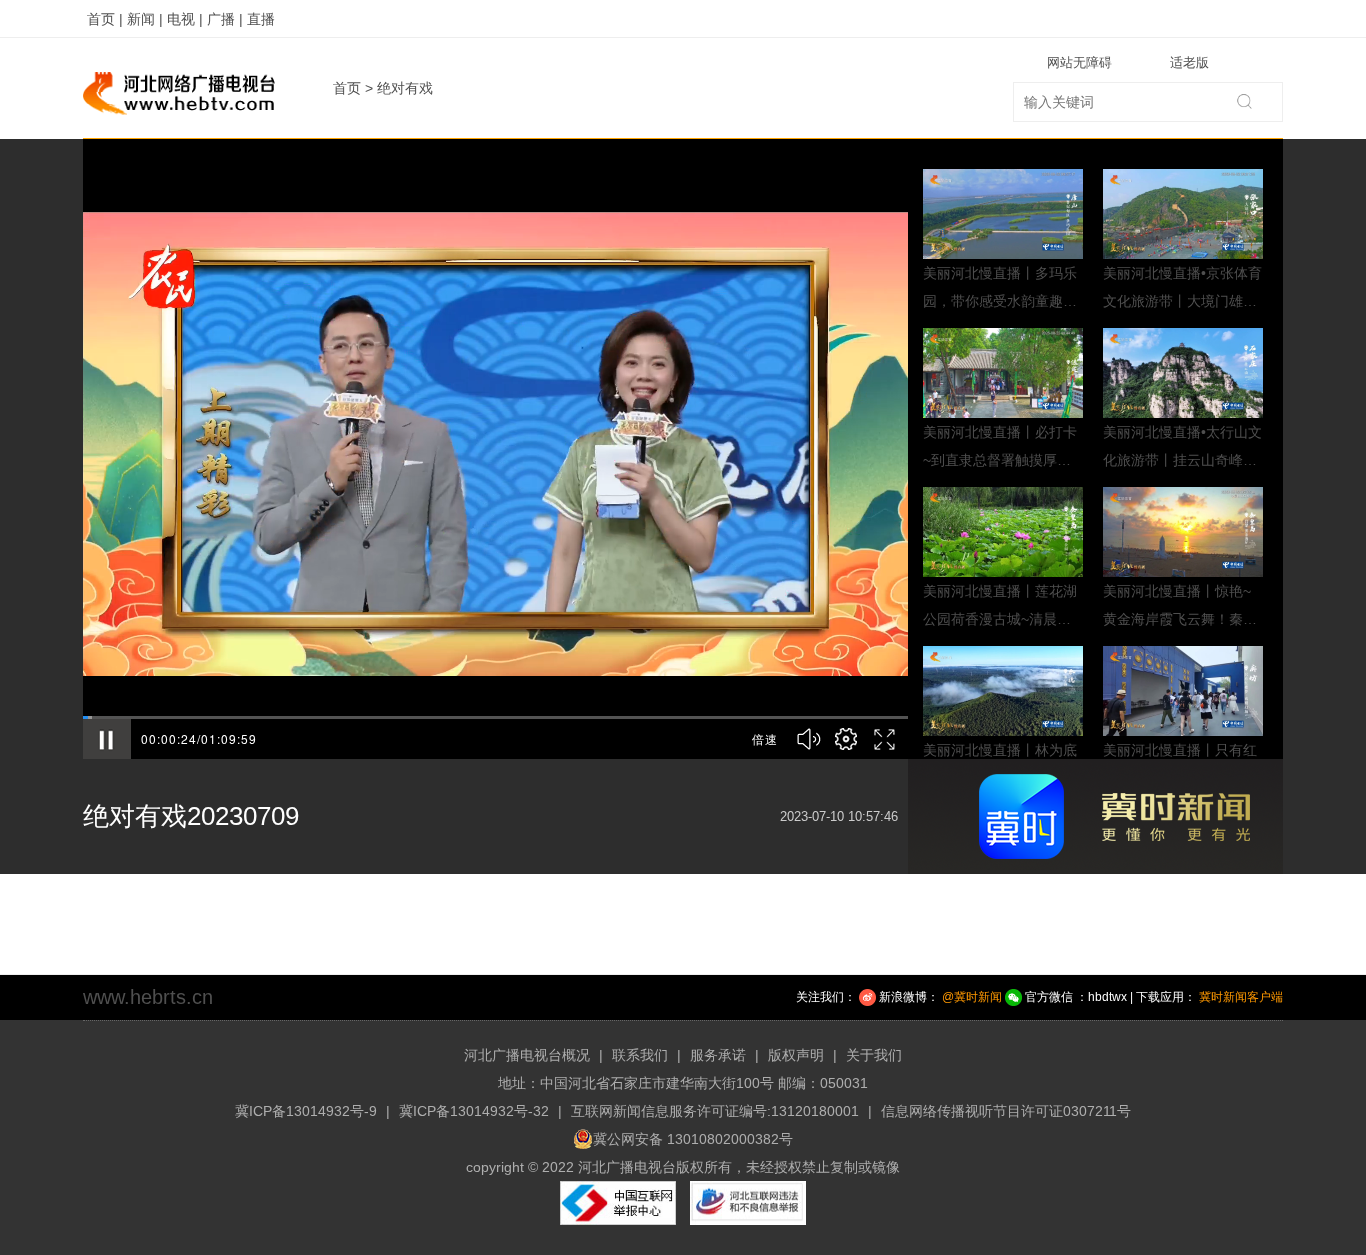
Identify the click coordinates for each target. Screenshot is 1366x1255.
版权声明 (796, 1055)
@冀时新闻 (972, 997)
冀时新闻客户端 (1241, 997)
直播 (261, 19)
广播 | (225, 19)
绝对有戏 (405, 88)
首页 (347, 88)
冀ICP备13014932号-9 (306, 1111)
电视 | (185, 19)
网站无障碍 (1079, 62)
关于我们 (874, 1055)
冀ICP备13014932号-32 (474, 1111)
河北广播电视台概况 (527, 1055)
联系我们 (640, 1055)
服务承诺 (718, 1055)
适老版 (1189, 62)
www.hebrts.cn (148, 997)
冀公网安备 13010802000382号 (693, 1139)
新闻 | (145, 19)
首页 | (105, 19)
